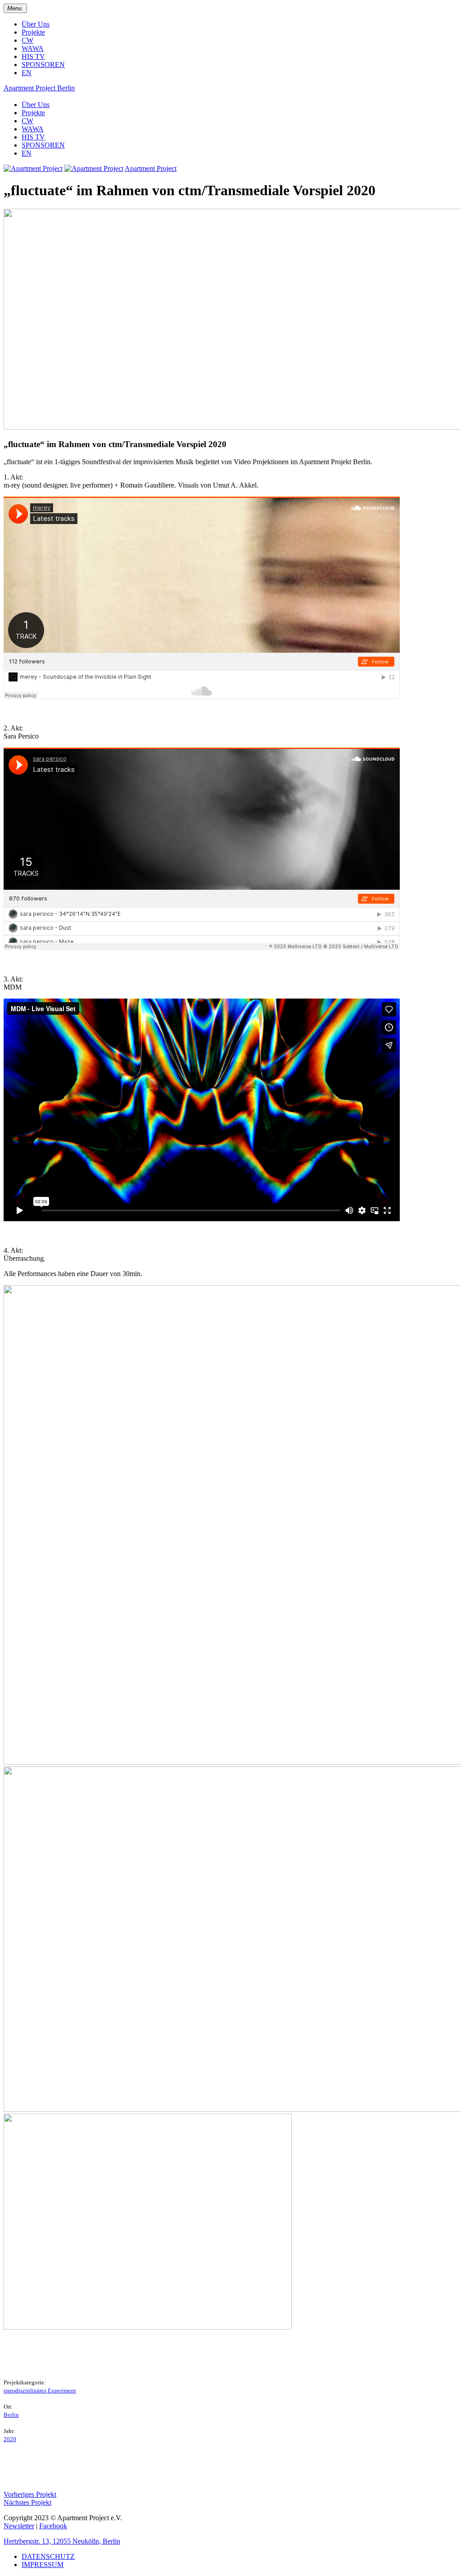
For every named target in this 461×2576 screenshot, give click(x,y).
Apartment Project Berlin (39, 88)
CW (27, 40)
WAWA (33, 48)
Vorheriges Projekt (30, 2494)
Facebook (53, 2526)
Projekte (33, 32)
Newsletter (19, 2526)
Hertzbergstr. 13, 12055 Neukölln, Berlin (62, 2541)
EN (27, 73)
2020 (10, 2439)
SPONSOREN (43, 65)
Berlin (11, 2415)
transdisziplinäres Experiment (40, 2390)
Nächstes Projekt (27, 2502)
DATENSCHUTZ (48, 2556)
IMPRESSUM (43, 2565)
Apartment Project (151, 168)
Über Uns (36, 24)
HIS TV (33, 56)
